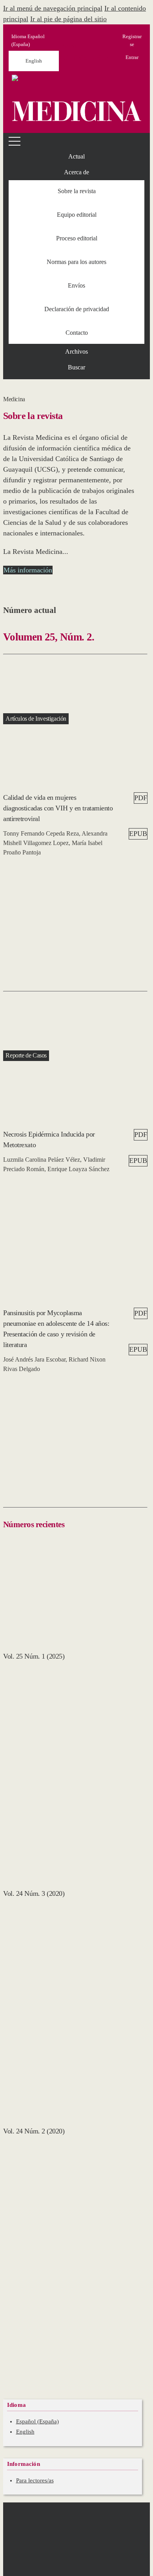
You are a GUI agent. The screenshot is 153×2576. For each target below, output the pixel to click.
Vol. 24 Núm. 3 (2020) (34, 1893)
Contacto (77, 333)
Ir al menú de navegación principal (53, 8)
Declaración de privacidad (77, 309)
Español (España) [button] (28, 40)
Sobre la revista (77, 191)
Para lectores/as (35, 2480)
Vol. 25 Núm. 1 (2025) (34, 1656)
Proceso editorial (77, 238)
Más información (28, 570)
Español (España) (37, 2421)
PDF (141, 798)
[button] (76, 172)
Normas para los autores (76, 262)
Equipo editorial (77, 215)
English (34, 61)
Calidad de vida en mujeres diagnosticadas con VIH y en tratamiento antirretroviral (58, 808)
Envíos (76, 285)
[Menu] (16, 141)
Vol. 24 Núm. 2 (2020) (34, 2131)
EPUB (138, 834)
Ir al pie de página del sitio (68, 19)
